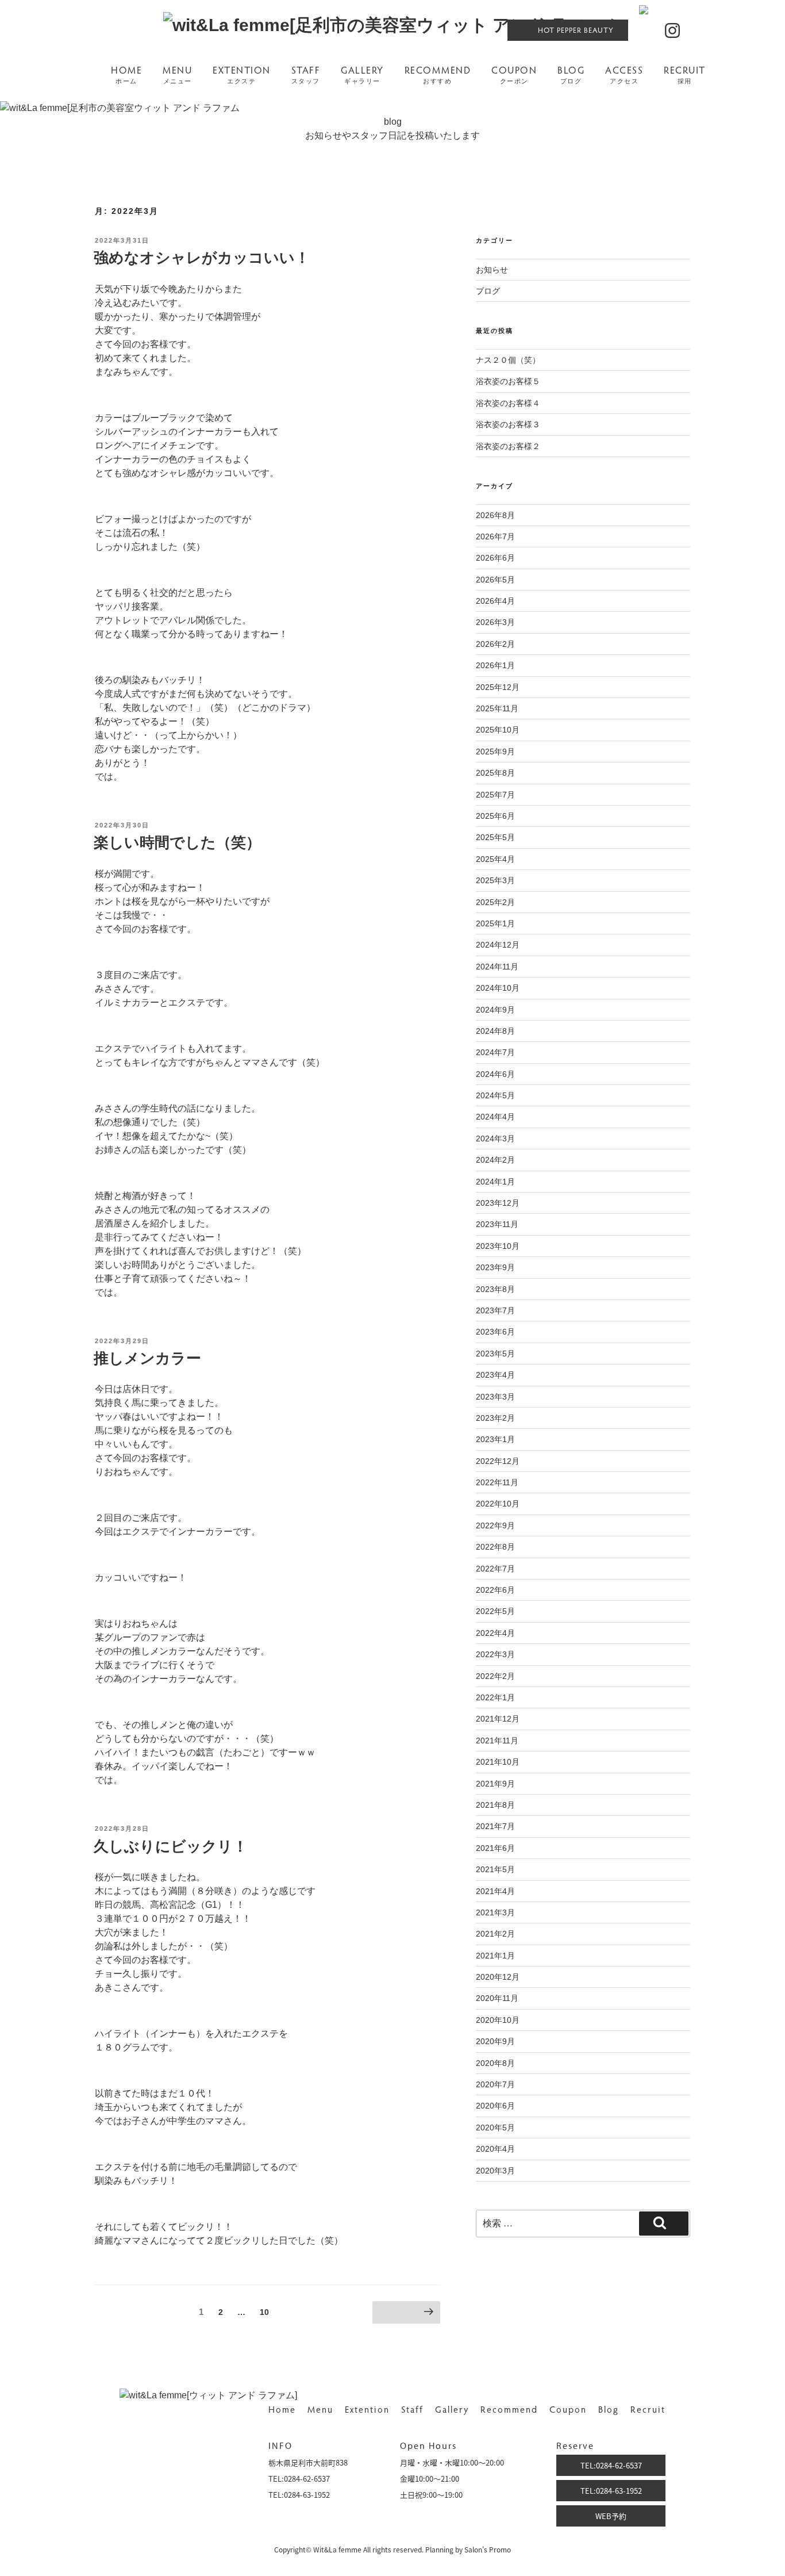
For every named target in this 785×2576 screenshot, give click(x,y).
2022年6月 (495, 1590)
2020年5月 (495, 2127)
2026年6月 (495, 558)
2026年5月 (495, 580)
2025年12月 (498, 687)
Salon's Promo (488, 2550)
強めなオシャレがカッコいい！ (202, 258)
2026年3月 (495, 622)
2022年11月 (497, 1482)
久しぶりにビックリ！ (171, 1846)
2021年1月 (495, 1956)
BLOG (571, 75)
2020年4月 (495, 2149)
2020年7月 (495, 2084)
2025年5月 (495, 837)
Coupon (568, 2409)
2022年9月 (495, 1525)
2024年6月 (495, 1074)
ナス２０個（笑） (508, 360)
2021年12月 (498, 1719)
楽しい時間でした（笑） (177, 842)
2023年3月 (495, 1397)
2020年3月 (495, 2171)
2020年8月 (495, 2063)
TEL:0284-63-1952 (611, 2491)
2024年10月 (498, 988)
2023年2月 (495, 1418)
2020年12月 (498, 1977)
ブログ (488, 291)
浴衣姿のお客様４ (508, 403)
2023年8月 (495, 1289)
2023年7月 (495, 1310)
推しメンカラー (147, 1358)
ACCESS (624, 75)
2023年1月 (495, 1439)
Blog (609, 2409)
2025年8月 (495, 773)
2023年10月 (498, 1246)
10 (264, 2315)
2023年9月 (495, 1267)
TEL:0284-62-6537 (611, 2465)
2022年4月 (495, 1633)
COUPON (514, 75)
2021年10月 (498, 1762)
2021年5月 (495, 1869)
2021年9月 (495, 1784)
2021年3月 (495, 1912)
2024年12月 (498, 945)
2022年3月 (495, 1654)
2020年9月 (495, 2041)
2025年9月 (495, 752)
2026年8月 (495, 515)
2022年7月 (495, 1569)
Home (282, 2409)
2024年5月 (495, 1095)
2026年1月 (495, 665)
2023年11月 (497, 1224)
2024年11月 (497, 967)
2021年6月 (495, 1848)
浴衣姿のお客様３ (508, 424)
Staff (412, 2409)
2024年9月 (495, 1010)
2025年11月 (497, 708)
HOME (126, 75)
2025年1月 (495, 923)
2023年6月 (495, 1332)
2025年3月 (495, 880)
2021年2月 (495, 1934)
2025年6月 (495, 816)
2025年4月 (495, 859)
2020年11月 (497, 1998)
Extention (367, 2409)
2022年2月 (495, 1676)
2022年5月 (495, 1611)
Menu (320, 2409)
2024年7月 (495, 1052)
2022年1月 (495, 1697)
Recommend (509, 2409)
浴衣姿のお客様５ (508, 381)
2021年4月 (495, 1891)
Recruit (648, 2409)
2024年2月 (495, 1160)
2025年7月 (495, 795)
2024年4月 (495, 1117)
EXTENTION (242, 75)
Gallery (452, 2409)
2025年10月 (498, 730)
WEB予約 (611, 2516)
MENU (177, 75)
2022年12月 (498, 1461)
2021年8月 (495, 1805)
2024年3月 (495, 1138)
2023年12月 (498, 1203)
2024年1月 (495, 1182)
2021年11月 (497, 1741)
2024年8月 (495, 1031)
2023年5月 (495, 1354)
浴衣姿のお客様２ (508, 446)
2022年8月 (495, 1547)
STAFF (306, 75)
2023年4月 (495, 1375)
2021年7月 (495, 1826)
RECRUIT (685, 75)
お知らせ (492, 270)
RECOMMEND (438, 75)
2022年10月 (498, 1504)
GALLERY (362, 75)
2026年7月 (495, 536)
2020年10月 (498, 2020)
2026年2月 (495, 644)
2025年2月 (495, 902)
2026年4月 (495, 601)
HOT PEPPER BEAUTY (576, 30)
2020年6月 (495, 2106)
